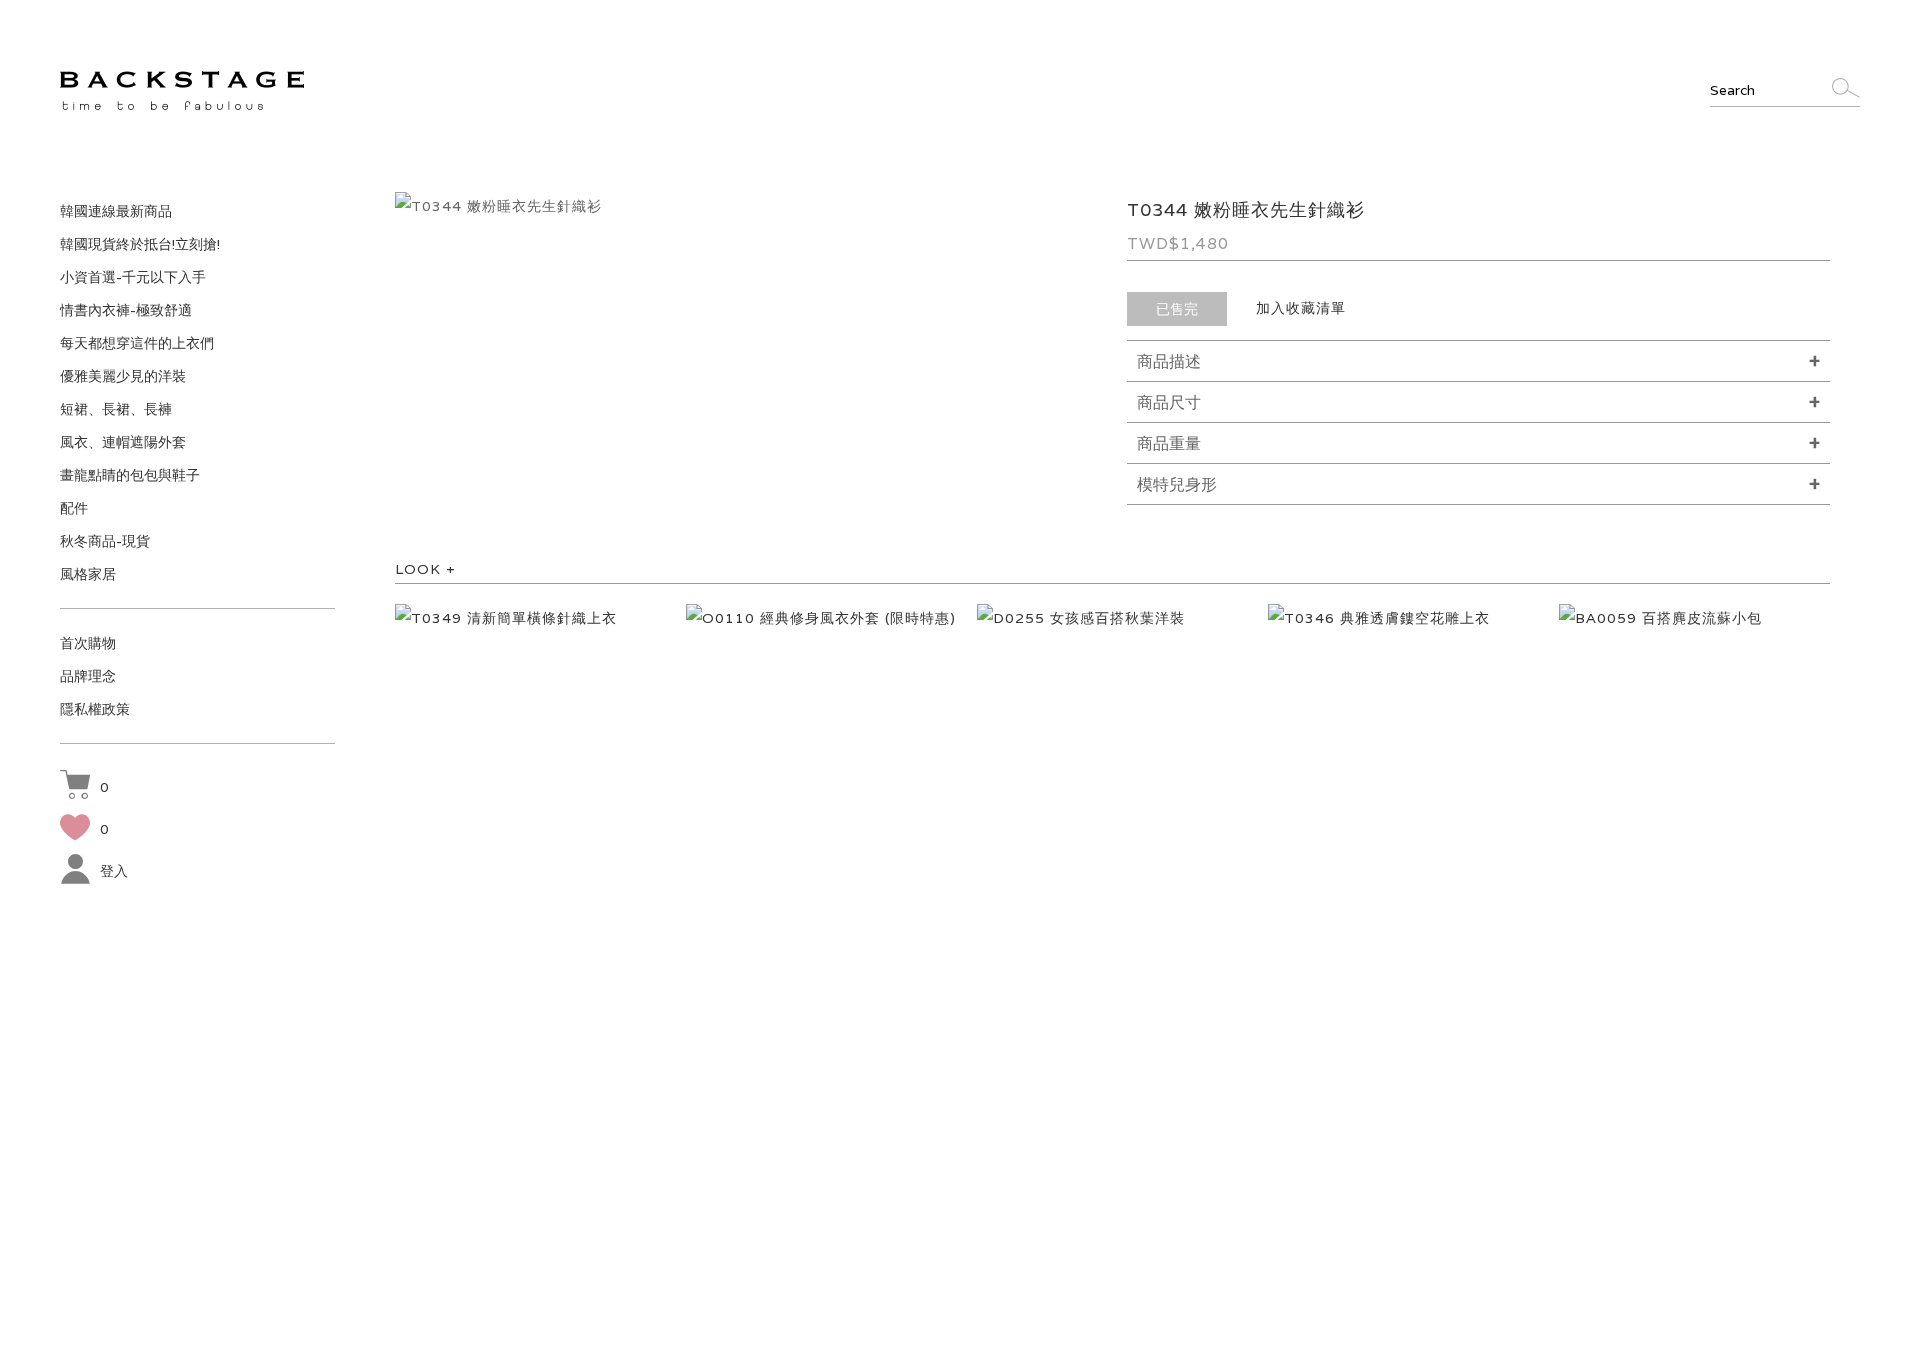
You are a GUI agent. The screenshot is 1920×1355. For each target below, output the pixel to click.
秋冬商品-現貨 (105, 541)
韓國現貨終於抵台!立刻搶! (140, 244)
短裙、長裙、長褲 (116, 409)
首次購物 (88, 643)
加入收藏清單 (1301, 308)
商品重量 (1169, 443)
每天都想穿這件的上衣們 (137, 343)
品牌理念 (88, 676)
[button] (84, 787)
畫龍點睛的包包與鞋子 (130, 475)
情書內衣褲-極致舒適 (126, 310)
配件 (74, 508)
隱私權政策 (95, 709)
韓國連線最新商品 (116, 211)
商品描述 (1169, 361)
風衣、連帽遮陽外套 (123, 442)
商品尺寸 (1169, 402)
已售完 (1177, 309)
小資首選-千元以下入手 (133, 277)
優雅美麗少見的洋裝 (123, 376)
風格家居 (88, 574)
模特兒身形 (1177, 484)
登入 (114, 871)
